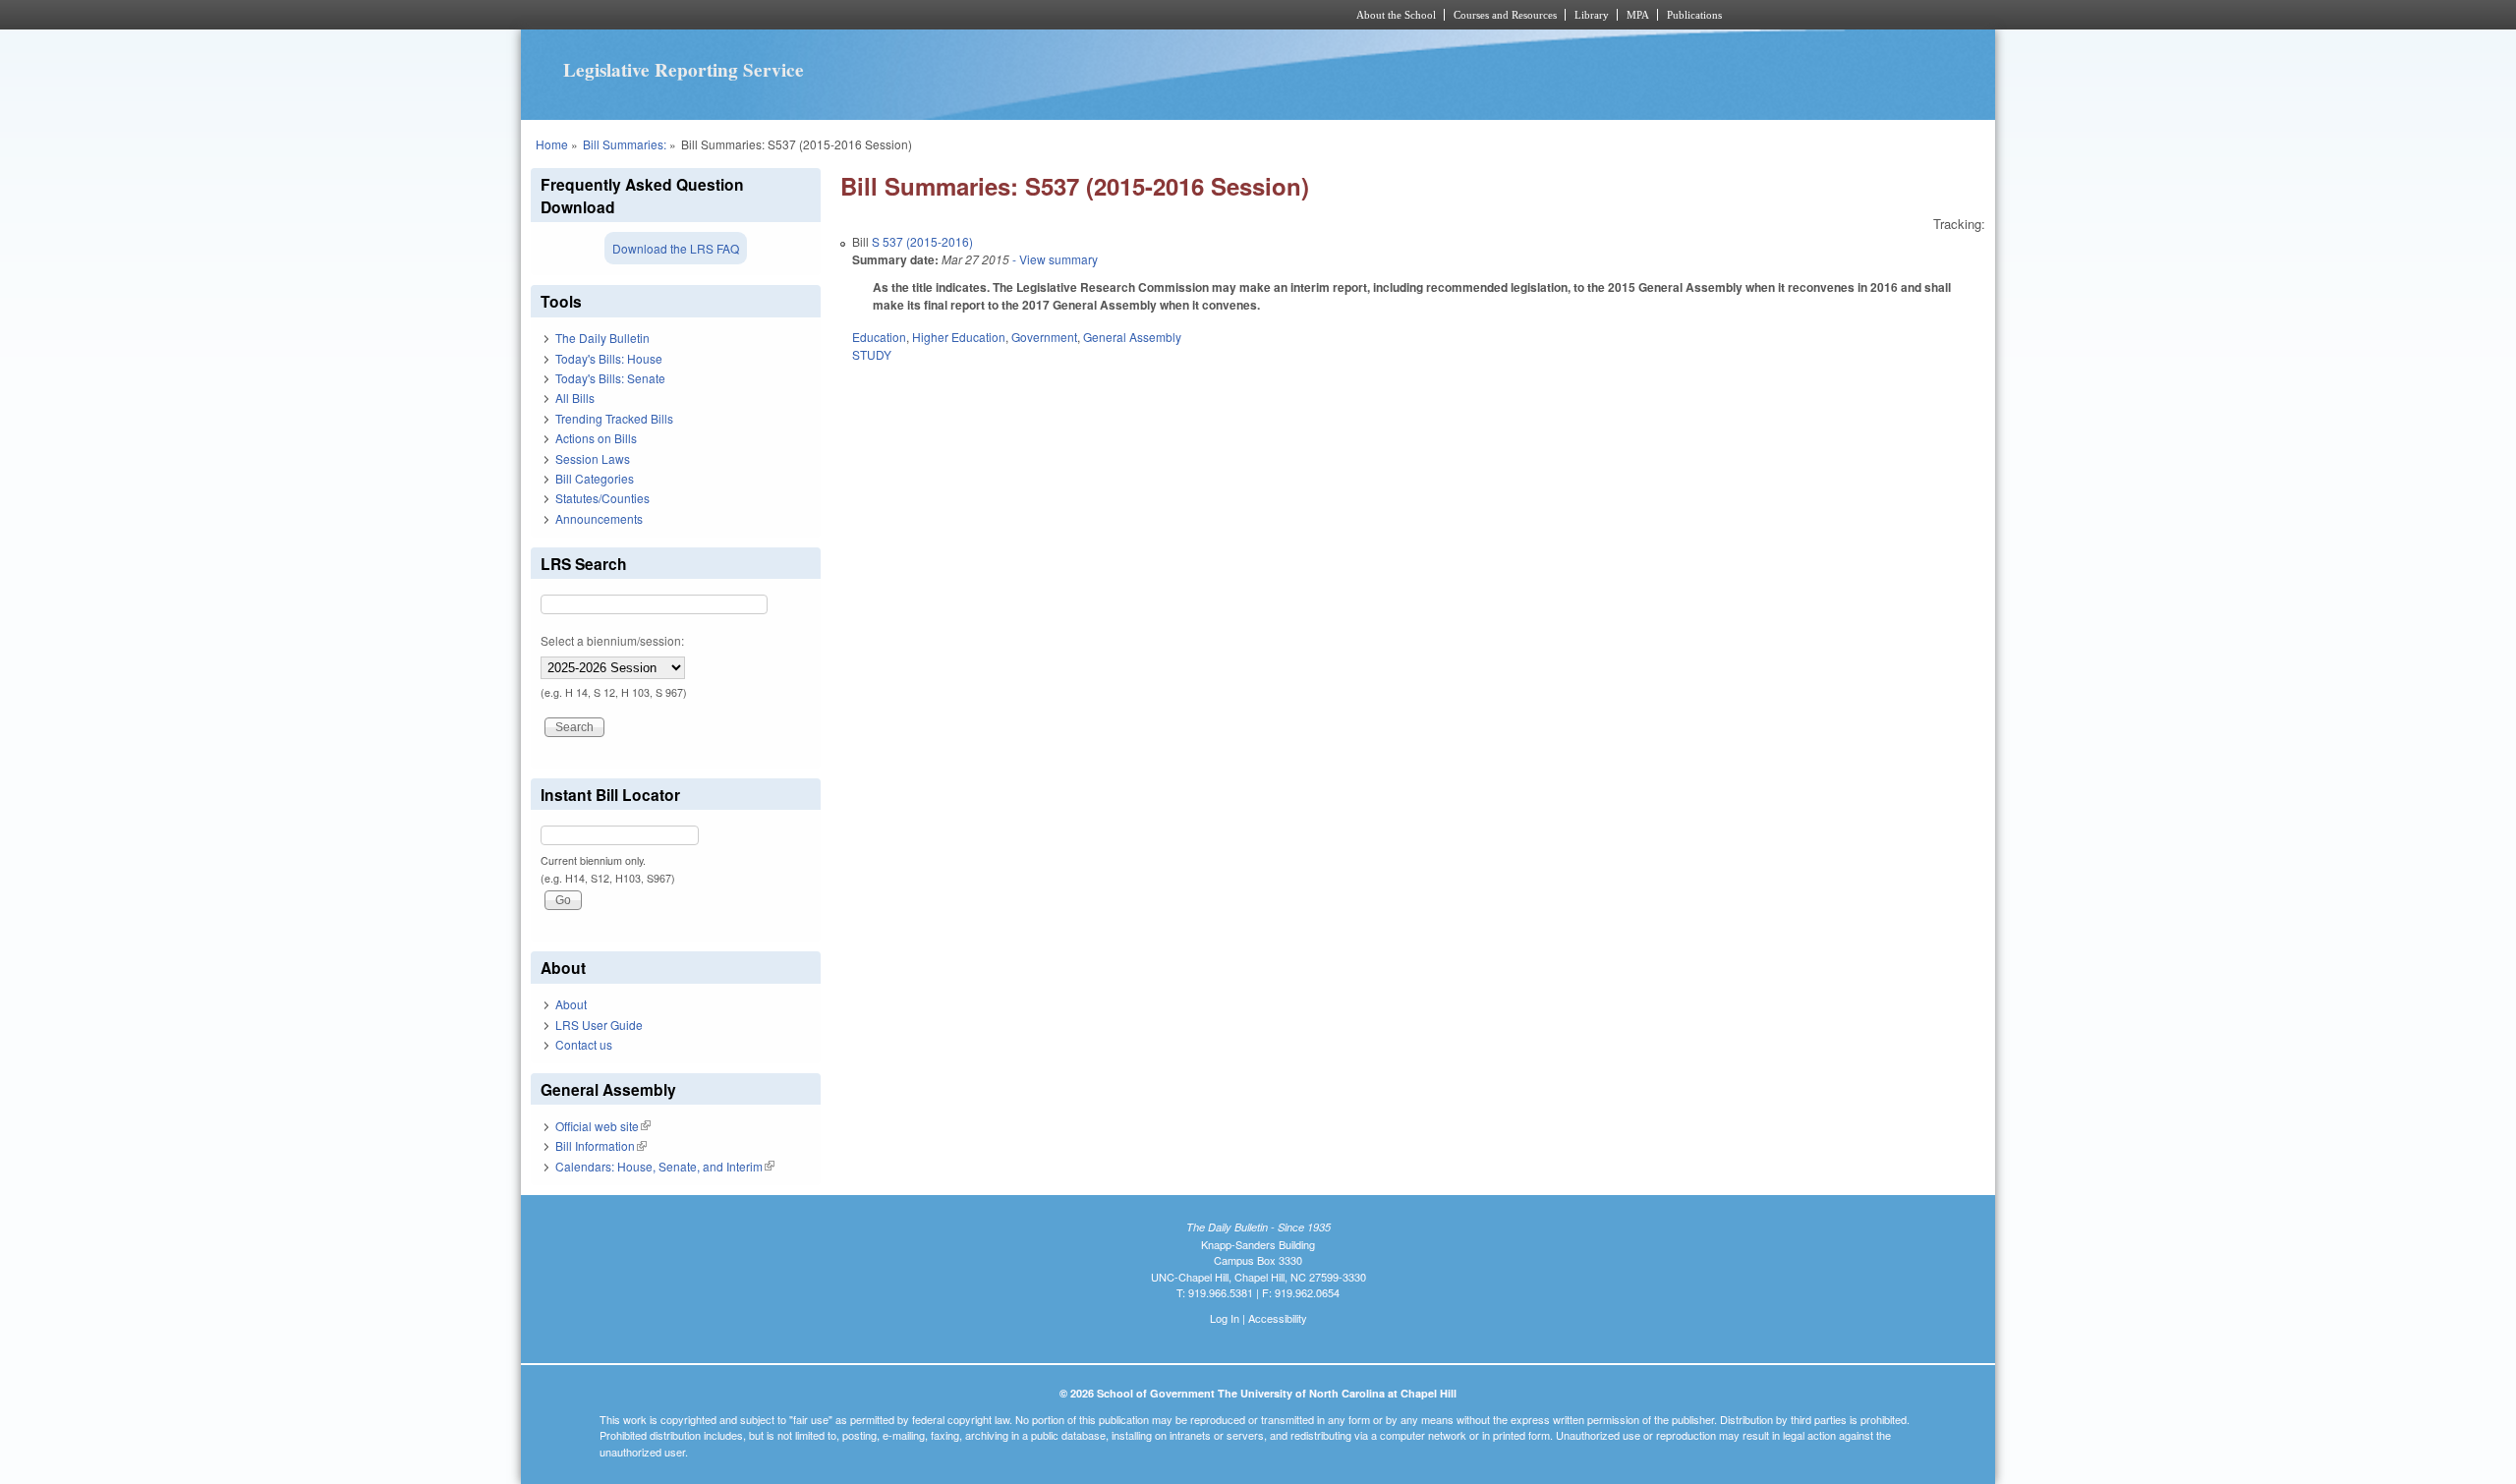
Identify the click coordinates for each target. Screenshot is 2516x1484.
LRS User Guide (599, 1025)
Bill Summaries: (625, 144)
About (571, 1004)
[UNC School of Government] (998, 15)
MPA (1638, 15)
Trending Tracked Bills (614, 418)
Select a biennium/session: (612, 640)
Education (879, 337)
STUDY (872, 354)
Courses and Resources (1505, 15)
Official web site (603, 1126)
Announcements (599, 518)
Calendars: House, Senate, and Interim (665, 1166)
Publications (1694, 15)
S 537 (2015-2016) (922, 241)
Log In (1225, 1318)
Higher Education (959, 337)
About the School (1396, 15)
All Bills (575, 398)
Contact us (584, 1044)
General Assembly (1132, 337)
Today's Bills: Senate (610, 378)
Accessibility (1278, 1318)
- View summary (1054, 259)
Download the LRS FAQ (676, 248)
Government (1044, 337)
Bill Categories (595, 478)
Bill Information (601, 1145)
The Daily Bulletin (602, 338)
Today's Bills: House (609, 358)
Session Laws (593, 458)
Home (552, 144)
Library (1592, 15)
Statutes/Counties (602, 498)
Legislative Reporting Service (684, 70)
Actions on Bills (596, 438)
